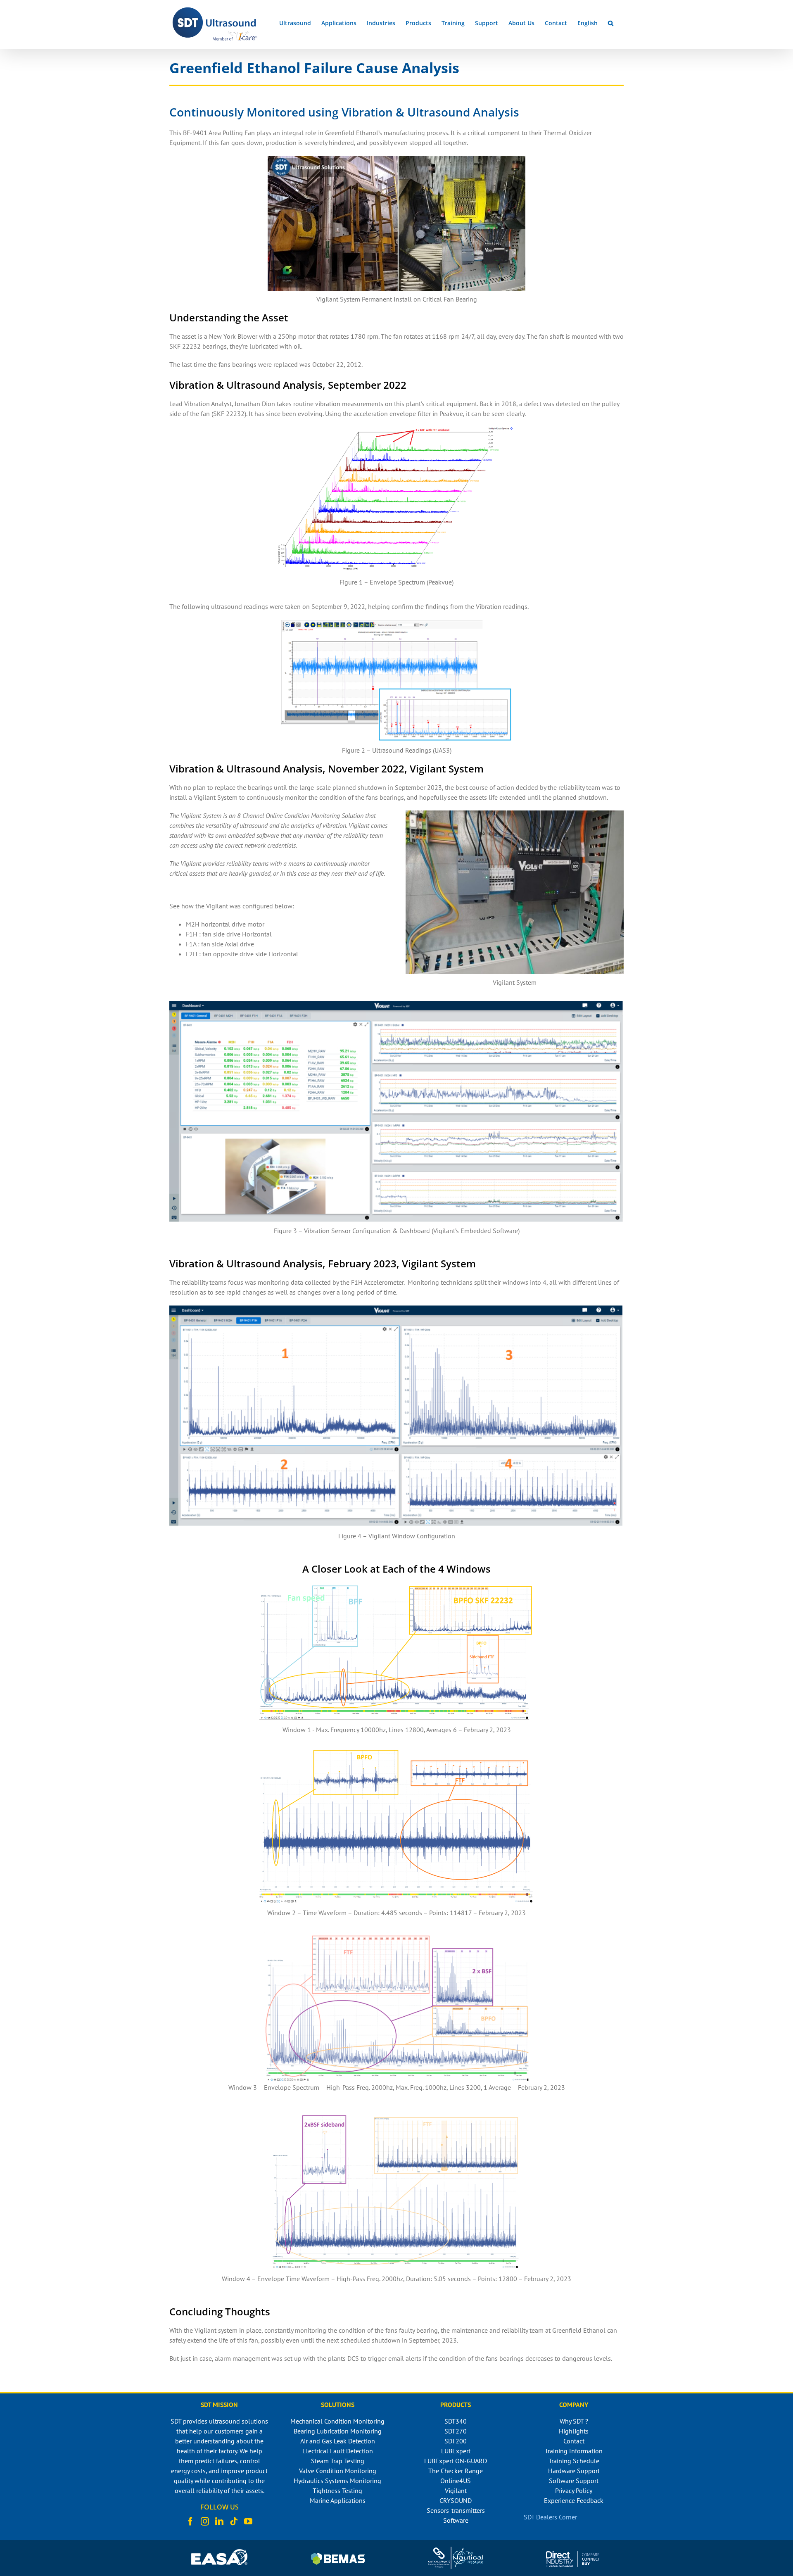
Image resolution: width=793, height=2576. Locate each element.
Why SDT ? (574, 2421)
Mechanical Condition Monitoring (337, 2421)
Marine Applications (338, 2500)
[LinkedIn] (219, 2521)
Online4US (456, 2481)
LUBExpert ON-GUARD (456, 2461)
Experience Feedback (574, 2500)
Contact (574, 2441)
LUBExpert (456, 2451)
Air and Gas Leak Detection (338, 2441)
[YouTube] (248, 2521)
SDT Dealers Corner (550, 2517)
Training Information (574, 2451)
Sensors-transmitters (456, 2510)
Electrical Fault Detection (338, 2451)
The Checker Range (456, 2471)
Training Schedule (574, 2461)
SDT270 (456, 2431)
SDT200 (456, 2441)
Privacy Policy (574, 2490)
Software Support (574, 2481)
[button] (611, 23)
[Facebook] (190, 2521)
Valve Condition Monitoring (338, 2471)
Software (456, 2520)
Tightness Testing (337, 2490)
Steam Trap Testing (338, 2461)
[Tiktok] (234, 2521)
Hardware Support (574, 2471)
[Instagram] (205, 2521)
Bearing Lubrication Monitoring (338, 2431)
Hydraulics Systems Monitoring (337, 2481)
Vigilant (456, 2490)
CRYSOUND (456, 2500)
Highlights (574, 2431)
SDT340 (456, 2421)
